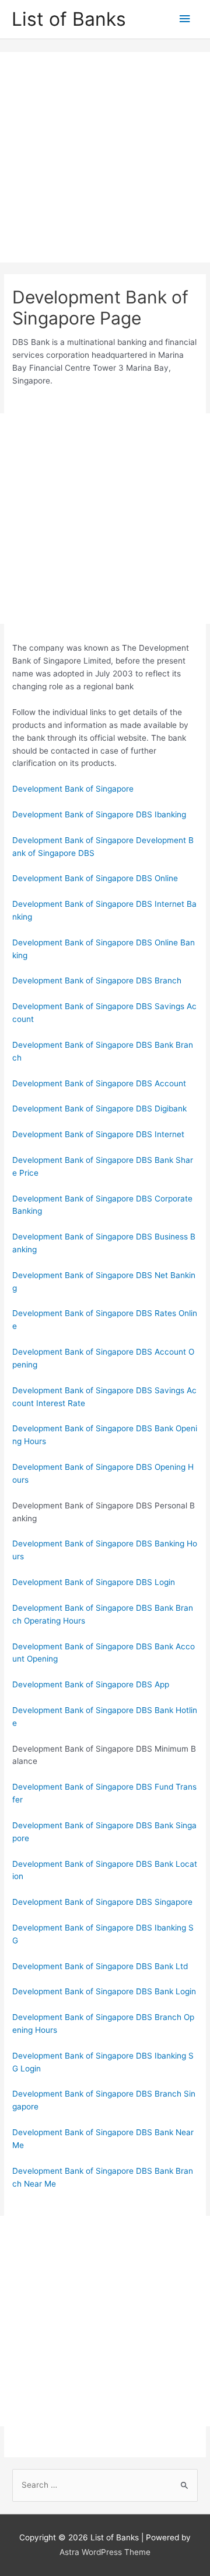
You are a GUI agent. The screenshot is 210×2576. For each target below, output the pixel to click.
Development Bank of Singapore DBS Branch (97, 980)
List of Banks (69, 19)
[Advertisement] (105, 157)
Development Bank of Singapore (73, 789)
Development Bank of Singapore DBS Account (99, 1083)
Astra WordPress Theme (105, 2552)
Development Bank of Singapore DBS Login (94, 1582)
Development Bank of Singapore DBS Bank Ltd (100, 1966)
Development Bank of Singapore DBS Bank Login (104, 1991)
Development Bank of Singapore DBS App (91, 1684)
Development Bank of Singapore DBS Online (95, 878)
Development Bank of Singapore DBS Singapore (102, 1902)
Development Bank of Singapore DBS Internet (98, 1134)
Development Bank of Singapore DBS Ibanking (99, 814)
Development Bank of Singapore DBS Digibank (99, 1109)
